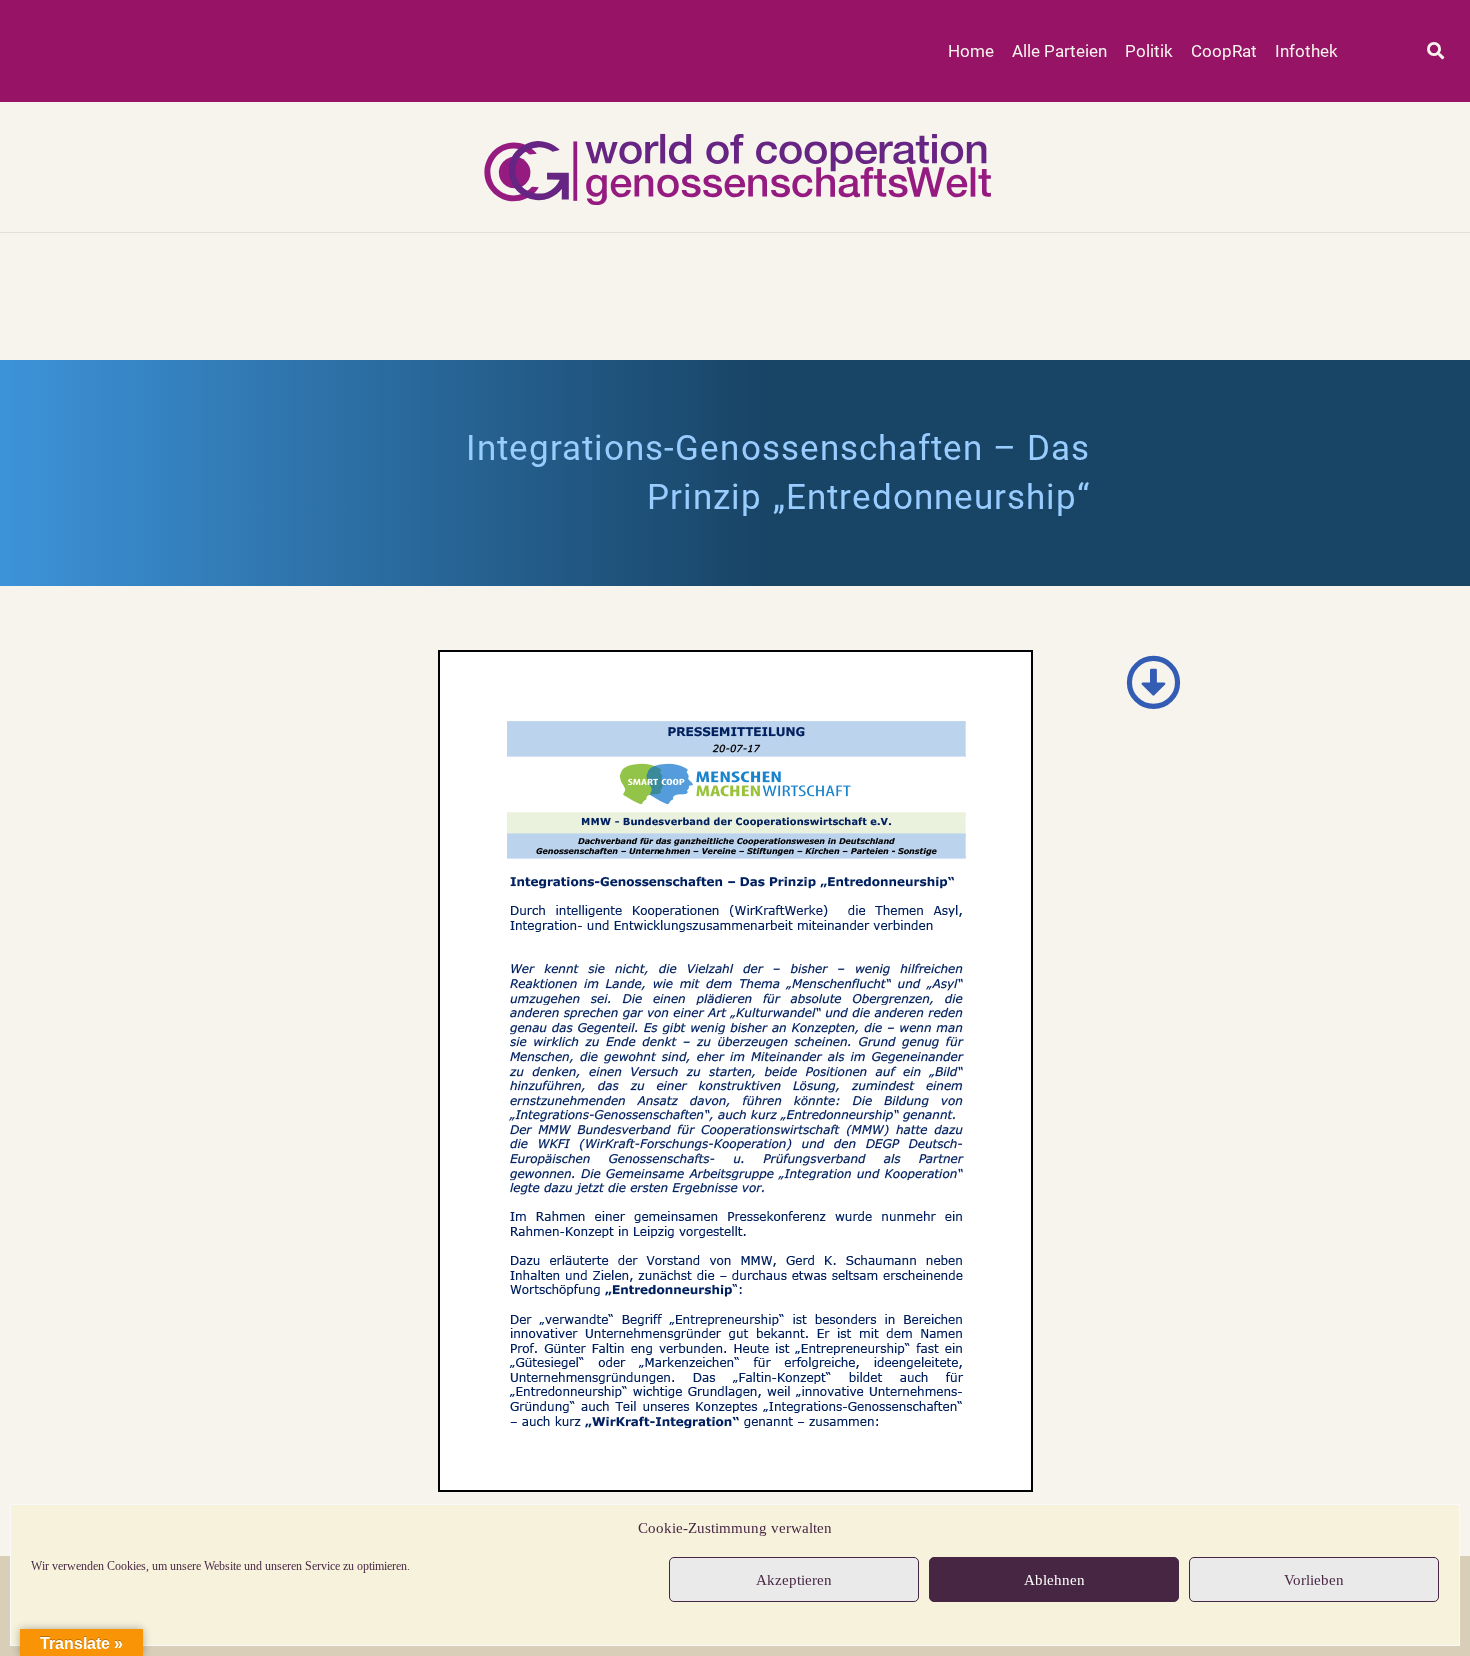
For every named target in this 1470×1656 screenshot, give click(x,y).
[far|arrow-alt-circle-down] (1154, 682)
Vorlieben (1314, 1580)
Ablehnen (1054, 1580)
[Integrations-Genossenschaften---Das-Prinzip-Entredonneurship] (735, 1071)
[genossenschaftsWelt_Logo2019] (735, 167)
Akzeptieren (794, 1580)
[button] (1435, 51)
